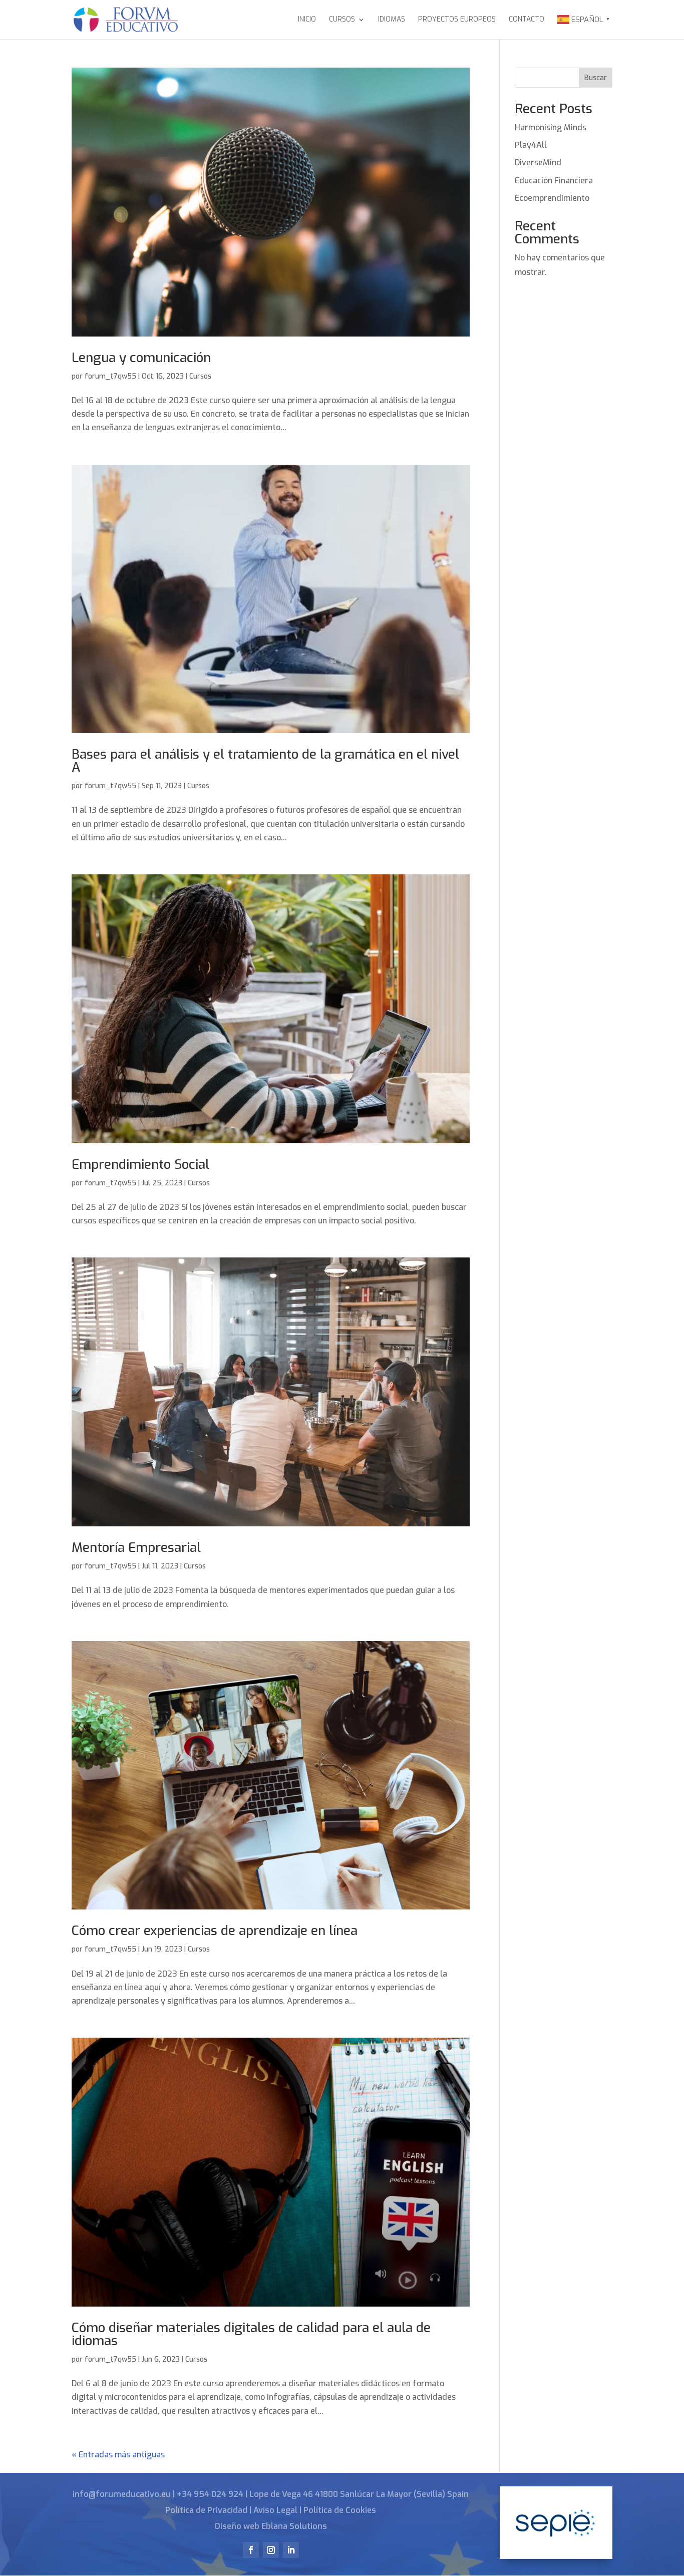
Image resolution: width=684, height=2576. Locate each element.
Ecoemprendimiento (552, 198)
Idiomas (392, 20)
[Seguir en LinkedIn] (291, 2550)
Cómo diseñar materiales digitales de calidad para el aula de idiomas (251, 2334)
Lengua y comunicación (141, 358)
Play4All (531, 145)
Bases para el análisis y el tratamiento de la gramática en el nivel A (265, 761)
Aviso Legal (275, 2510)
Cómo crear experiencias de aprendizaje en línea (215, 1931)
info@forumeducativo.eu (122, 2494)
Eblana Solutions (294, 2526)
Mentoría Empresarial (136, 1548)
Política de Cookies (340, 2510)
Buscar (596, 78)
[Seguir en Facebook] (251, 2550)
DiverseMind (538, 163)
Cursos (342, 20)
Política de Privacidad (206, 2510)
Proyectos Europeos (457, 20)
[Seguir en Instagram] (271, 2550)
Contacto (527, 20)
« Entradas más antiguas (118, 2455)
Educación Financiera (554, 181)
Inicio (307, 20)
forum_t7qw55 (110, 376)
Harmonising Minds (551, 127)
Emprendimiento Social (140, 1165)
